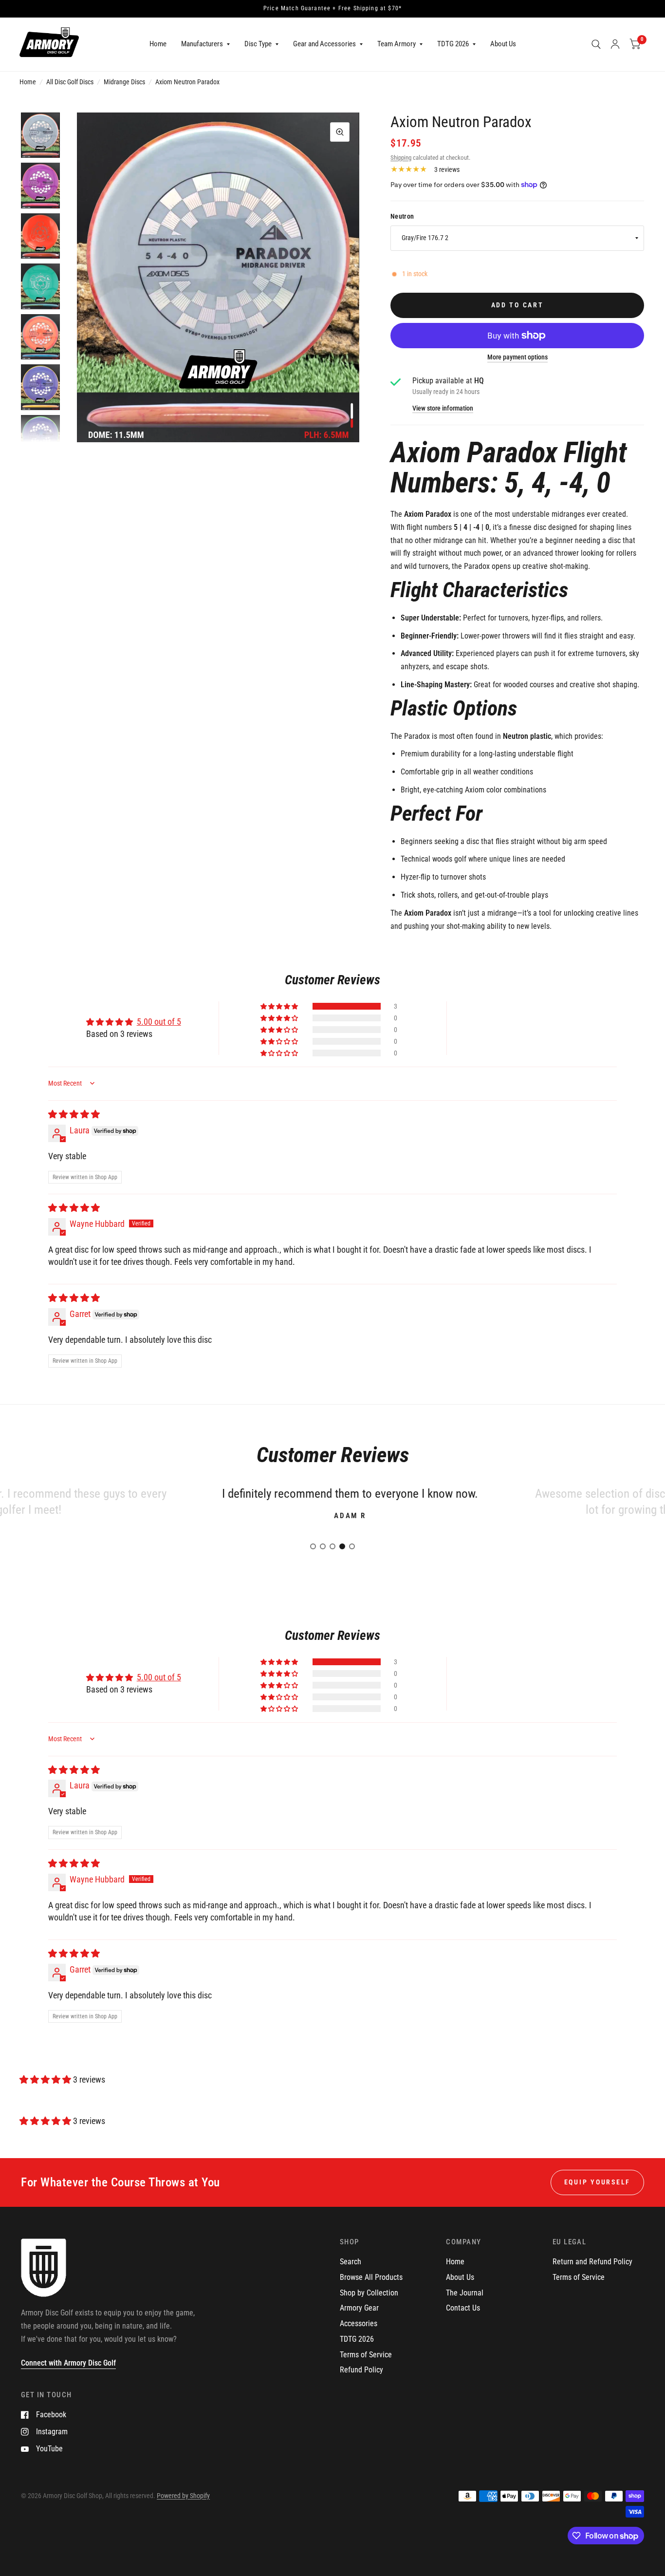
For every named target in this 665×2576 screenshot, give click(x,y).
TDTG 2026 (453, 44)
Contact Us (463, 2308)
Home (158, 44)
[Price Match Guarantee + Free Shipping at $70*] (332, 9)
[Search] (596, 44)
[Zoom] (340, 132)
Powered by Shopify (183, 2496)
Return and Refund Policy (592, 2262)
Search (351, 2262)
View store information (443, 409)
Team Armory (397, 44)
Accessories (359, 2323)
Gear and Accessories (324, 44)
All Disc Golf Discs (70, 82)
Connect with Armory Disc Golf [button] (68, 2363)
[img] (74, 1114)
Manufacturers (202, 44)
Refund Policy (361, 2370)
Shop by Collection (369, 2293)
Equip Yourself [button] (597, 2182)
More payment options (517, 357)
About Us (503, 44)
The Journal (465, 2293)
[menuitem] (158, 44)
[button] (280, 1006)
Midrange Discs (124, 82)
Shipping (401, 158)
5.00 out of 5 (159, 1022)
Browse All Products (371, 2277)
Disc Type (258, 44)
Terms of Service (366, 2355)
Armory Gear (359, 2308)
